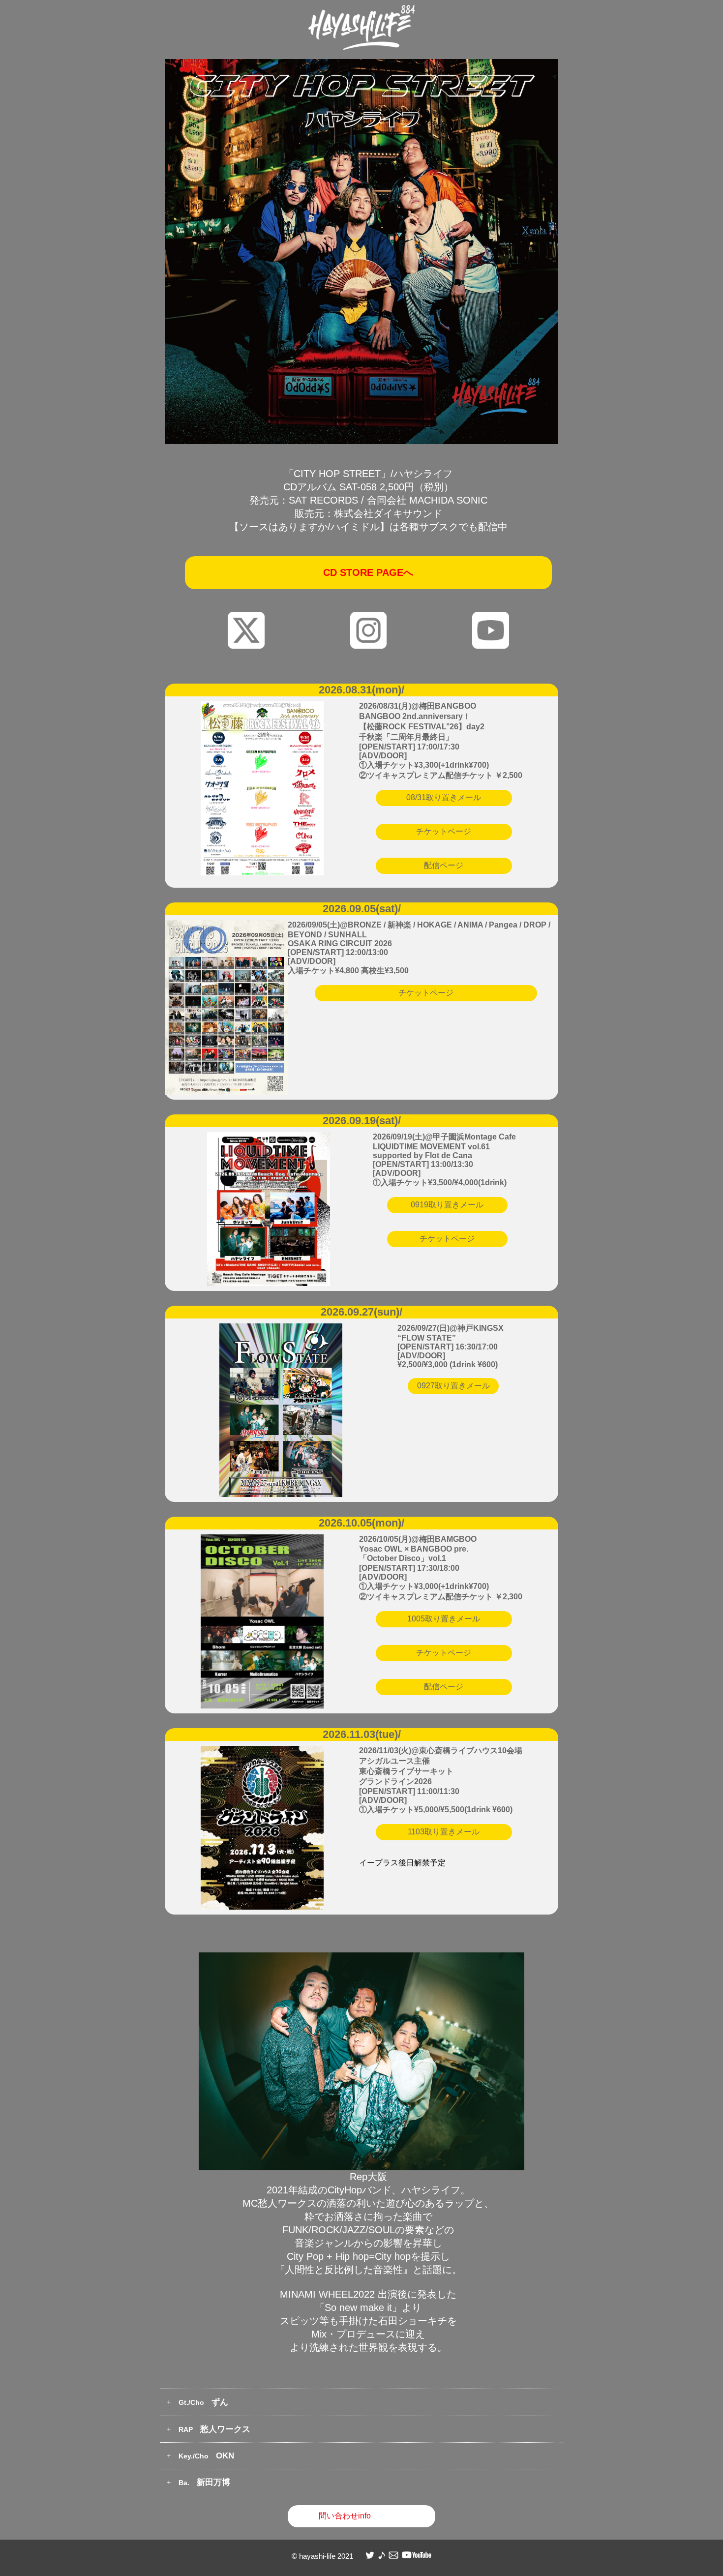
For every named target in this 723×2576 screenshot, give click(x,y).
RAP (214, 2429)
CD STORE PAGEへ (368, 572)
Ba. (204, 2482)
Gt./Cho (203, 2402)
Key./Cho (206, 2456)
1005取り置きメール (444, 1619)
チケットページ (444, 831)
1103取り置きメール (444, 1832)
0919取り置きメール (447, 1205)
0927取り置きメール (453, 1386)
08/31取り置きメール (444, 797)
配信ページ (444, 865)
